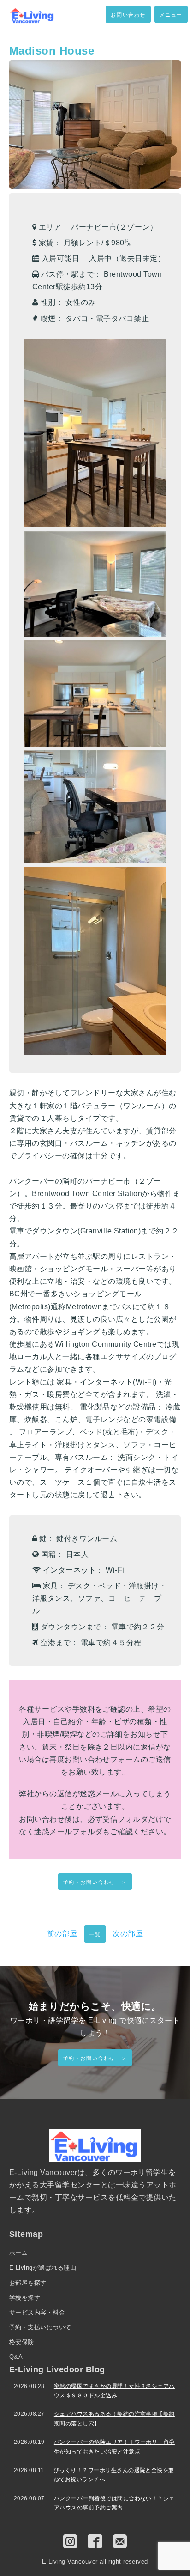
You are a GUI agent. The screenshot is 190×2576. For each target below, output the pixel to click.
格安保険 (22, 2342)
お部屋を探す (28, 2283)
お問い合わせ (128, 15)
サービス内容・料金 (37, 2312)
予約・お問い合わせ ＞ (95, 1882)
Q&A (16, 2357)
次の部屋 (128, 1934)
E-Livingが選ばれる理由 (43, 2268)
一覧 (95, 1934)
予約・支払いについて (40, 2327)
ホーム (18, 2253)
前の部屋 (62, 1934)
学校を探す (25, 2298)
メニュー (171, 15)
